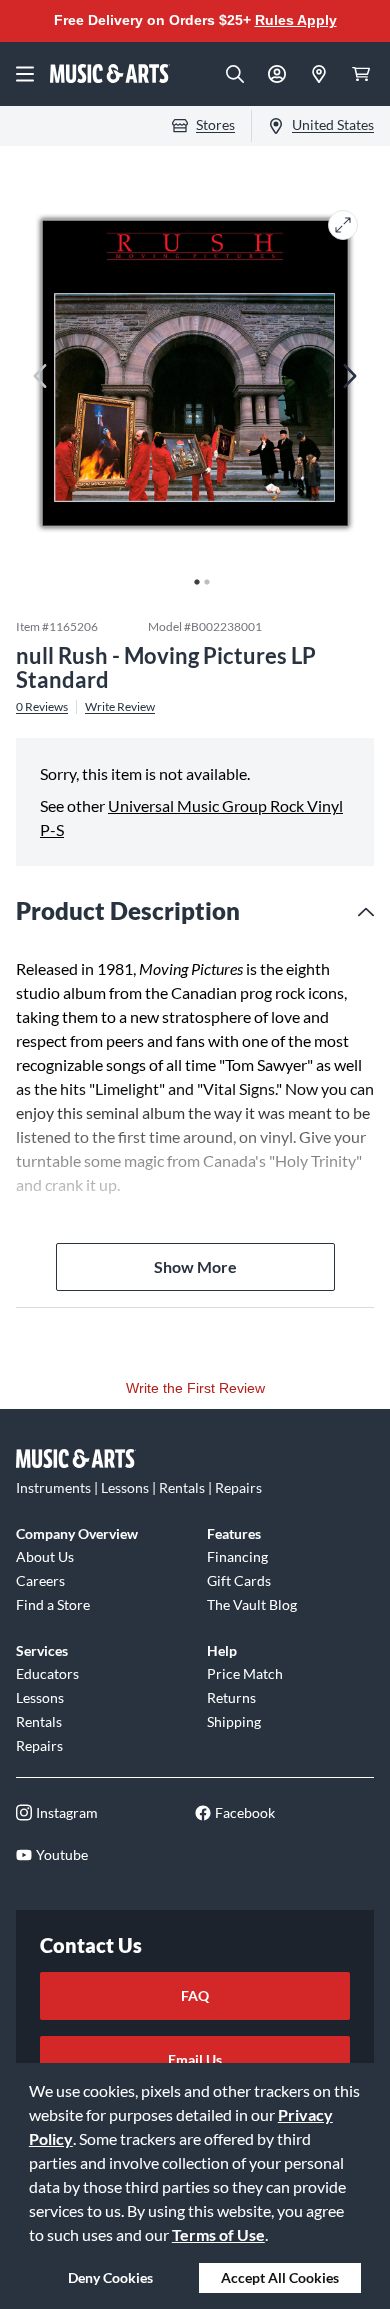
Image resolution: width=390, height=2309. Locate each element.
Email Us (195, 2059)
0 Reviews (42, 707)
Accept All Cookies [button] (280, 2277)
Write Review (120, 707)
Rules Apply (296, 20)
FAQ (195, 1995)
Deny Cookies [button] (110, 2277)
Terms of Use (218, 2234)
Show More (195, 1266)
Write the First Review (195, 1388)
